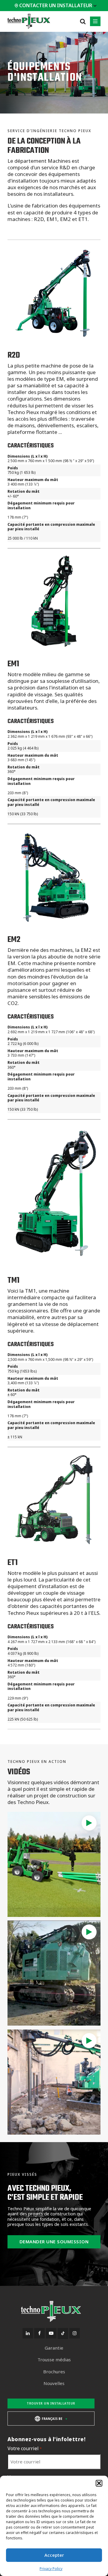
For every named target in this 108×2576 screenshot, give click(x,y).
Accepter (54, 2555)
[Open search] (83, 21)
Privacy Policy (51, 2569)
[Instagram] (75, 2333)
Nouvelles (54, 2383)
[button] (99, 2483)
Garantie (54, 2348)
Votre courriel (25, 2449)
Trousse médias (54, 2360)
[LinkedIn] (28, 2333)
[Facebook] (39, 2333)
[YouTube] (51, 2333)
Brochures (54, 2372)
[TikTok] (63, 2334)
